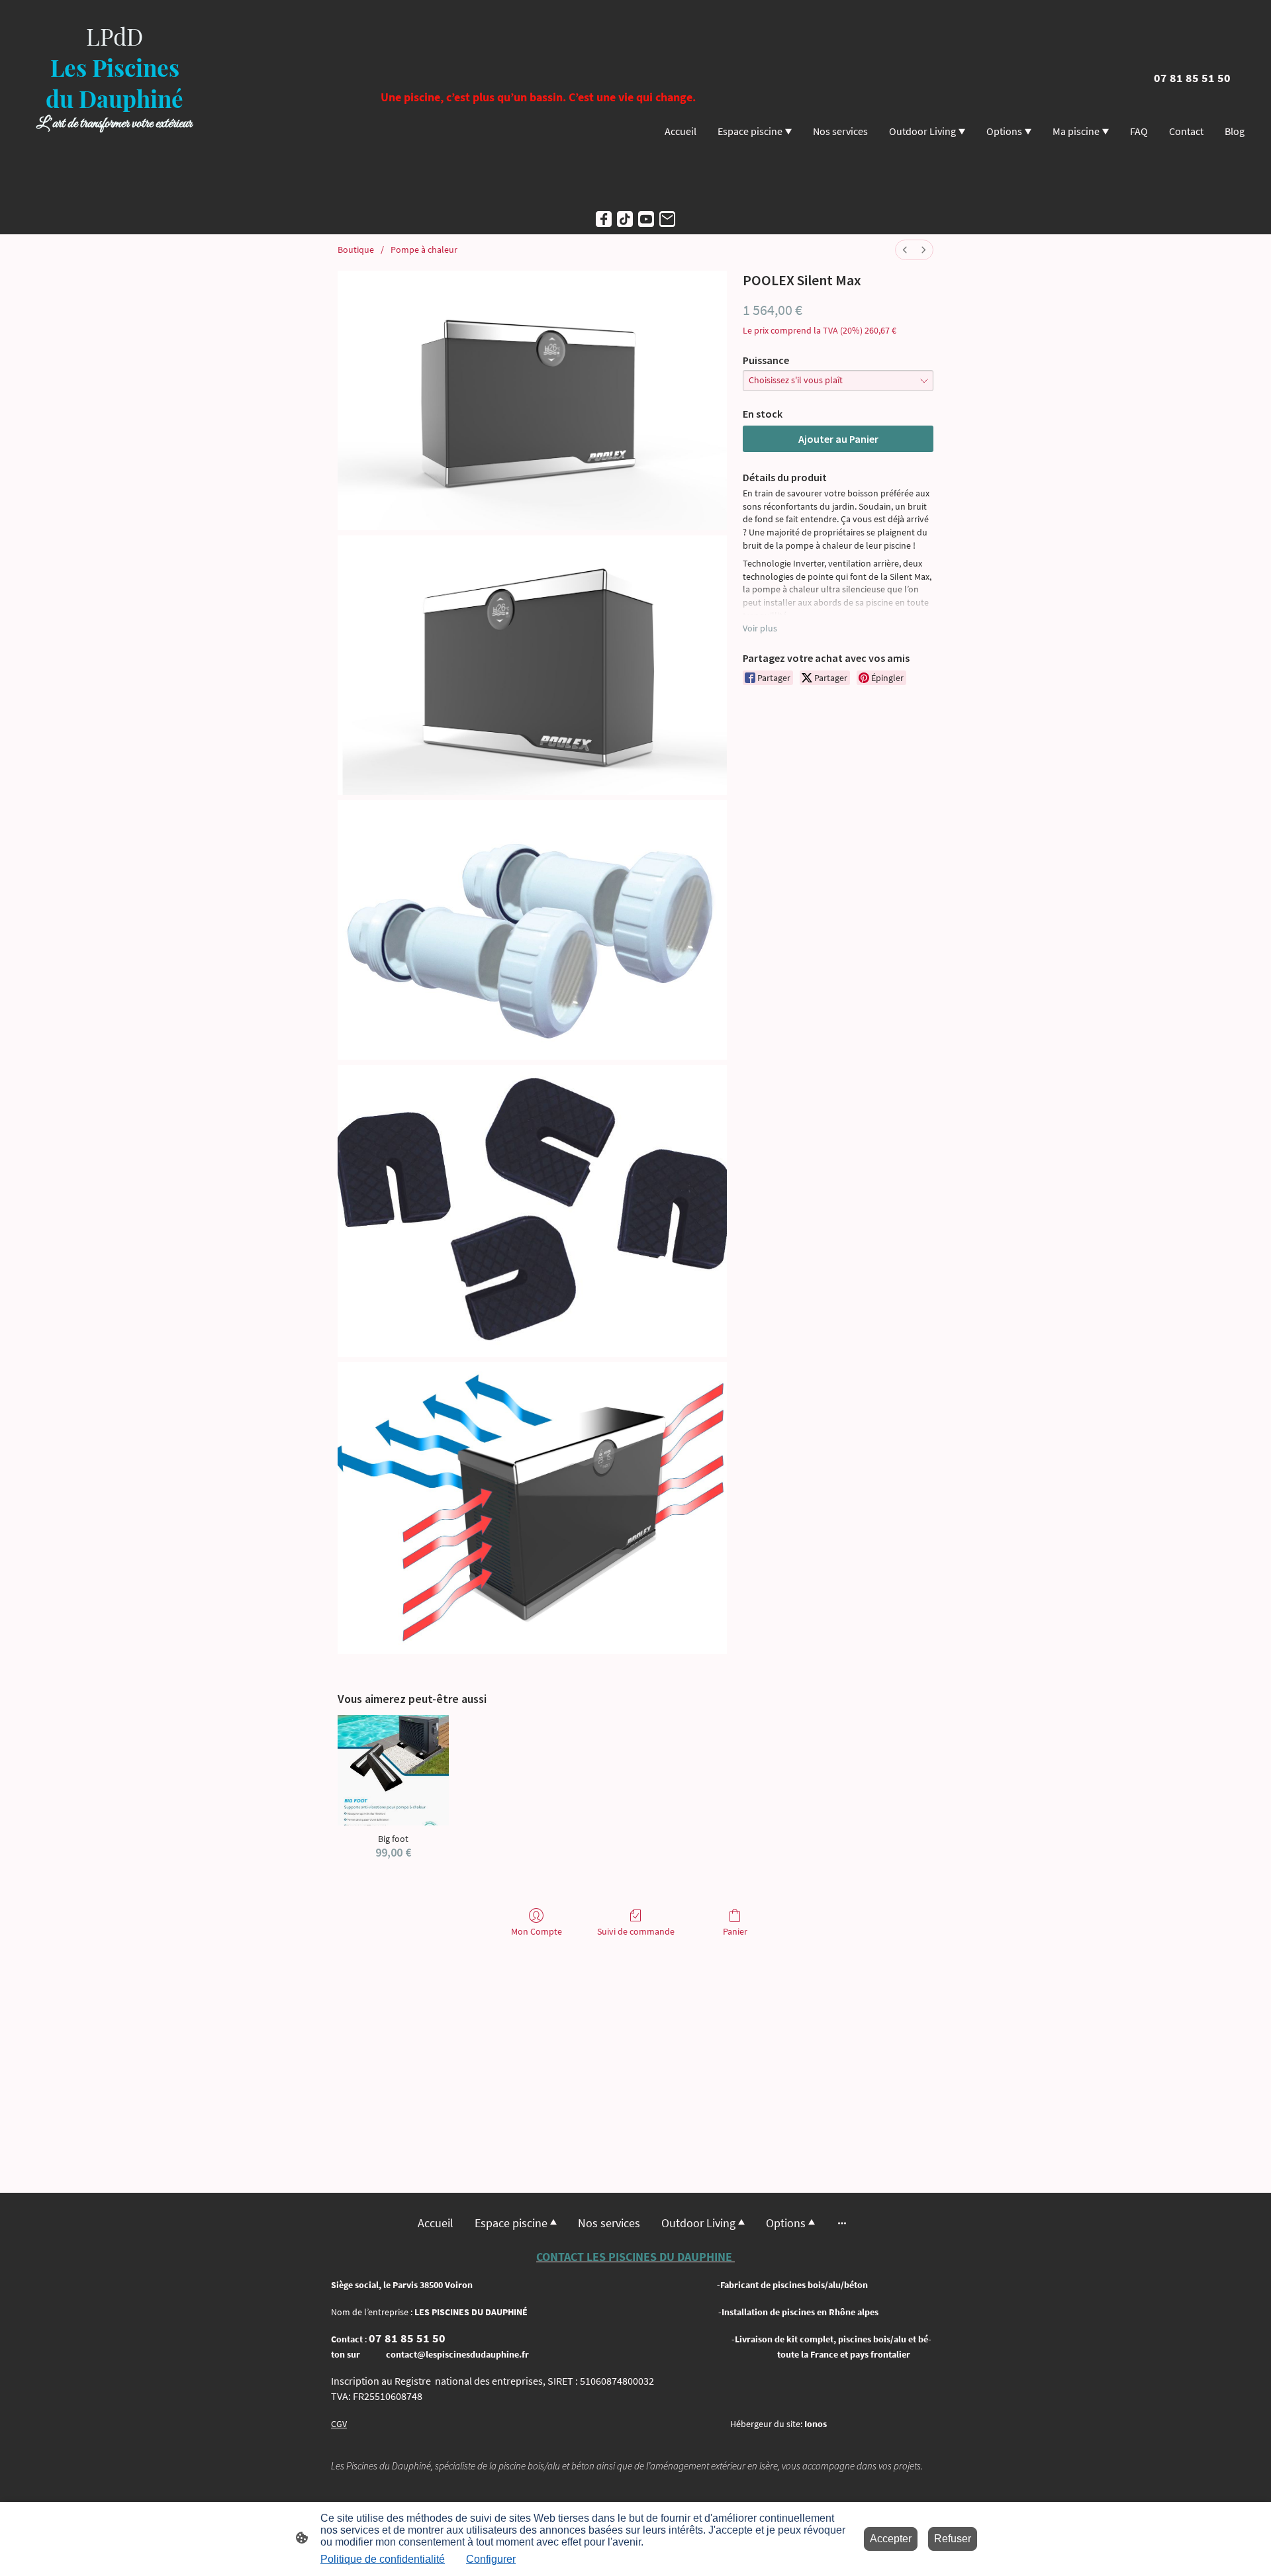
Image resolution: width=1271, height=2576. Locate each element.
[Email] (667, 219)
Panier (735, 1931)
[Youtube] (646, 219)
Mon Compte (537, 1931)
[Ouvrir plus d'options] (842, 2223)
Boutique (356, 250)
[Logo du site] (115, 192)
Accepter (891, 2539)
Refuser (953, 2539)
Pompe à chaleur (424, 250)
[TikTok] (625, 219)
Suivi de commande (636, 1931)
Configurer (491, 2559)
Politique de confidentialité (383, 2559)
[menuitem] (905, 250)
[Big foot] (393, 1770)
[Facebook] (604, 219)
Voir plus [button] (760, 628)
